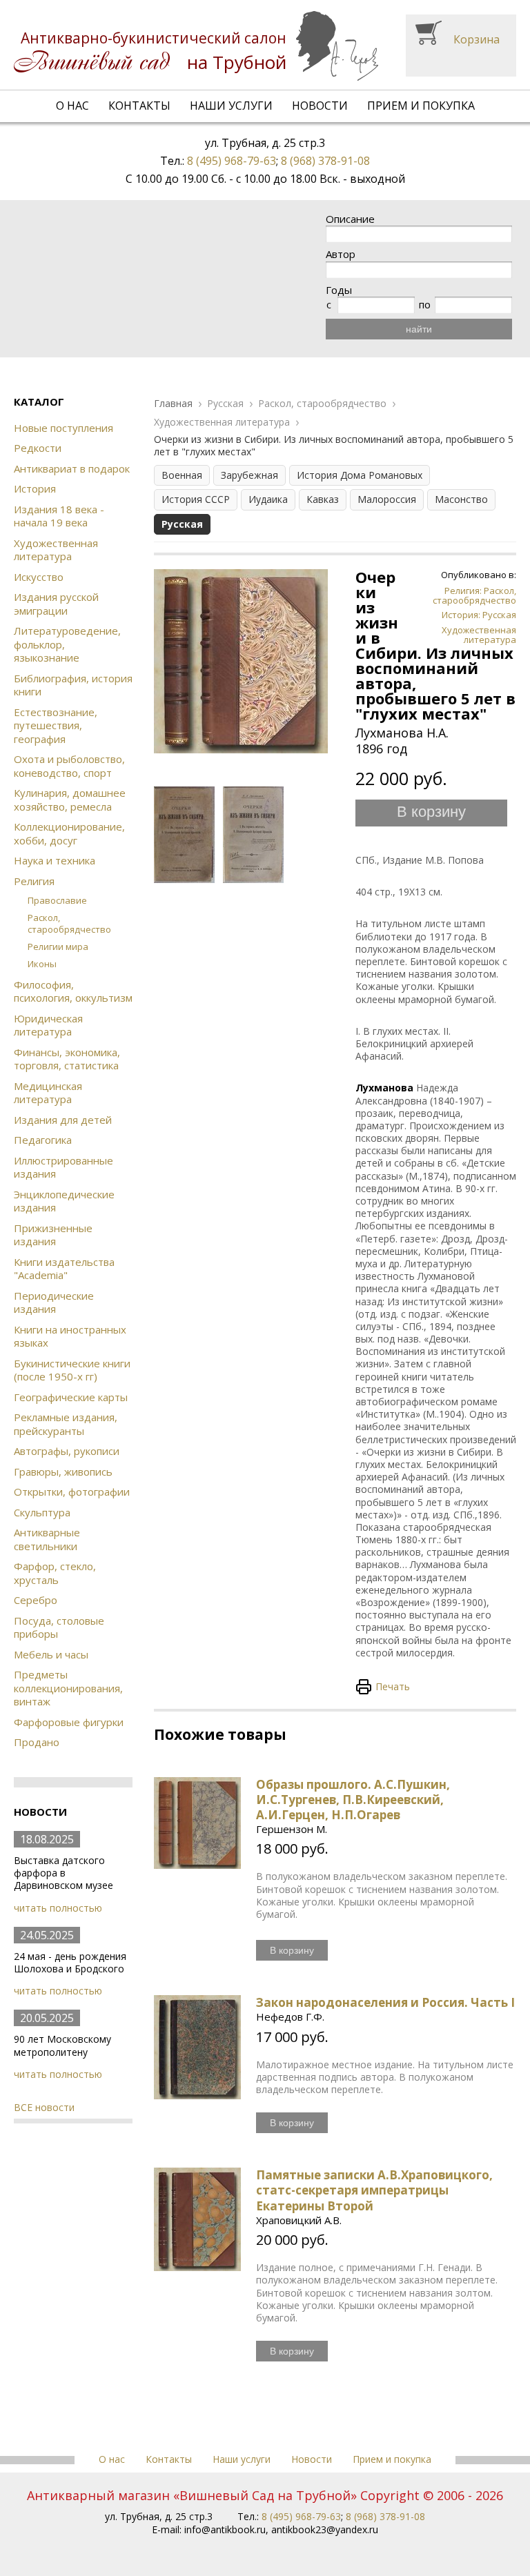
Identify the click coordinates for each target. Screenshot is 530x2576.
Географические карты (71, 1397)
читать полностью (58, 1908)
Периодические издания (54, 1302)
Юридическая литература (48, 1025)
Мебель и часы (51, 1654)
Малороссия (387, 499)
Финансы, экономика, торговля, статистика (67, 1059)
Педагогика (43, 1140)
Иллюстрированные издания (63, 1167)
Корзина (477, 39)
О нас (72, 106)
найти (419, 329)
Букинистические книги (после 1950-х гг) (72, 1370)
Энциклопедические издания (64, 1201)
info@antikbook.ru (225, 2529)
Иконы (42, 964)
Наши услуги (231, 106)
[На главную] (196, 46)
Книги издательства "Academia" (64, 1269)
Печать (393, 1686)
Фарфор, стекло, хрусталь (55, 1573)
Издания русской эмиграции (56, 604)
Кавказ (323, 499)
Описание (350, 219)
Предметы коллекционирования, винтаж (68, 1688)
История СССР (196, 499)
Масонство (461, 499)
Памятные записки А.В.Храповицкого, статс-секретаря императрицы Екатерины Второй (374, 2190)
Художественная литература (56, 550)
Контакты (139, 106)
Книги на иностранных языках (70, 1336)
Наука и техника (55, 860)
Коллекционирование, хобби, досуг (69, 833)
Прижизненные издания (53, 1235)
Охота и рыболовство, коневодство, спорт (69, 766)
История (35, 488)
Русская (225, 404)
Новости (320, 106)
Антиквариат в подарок (72, 468)
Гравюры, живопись (63, 1472)
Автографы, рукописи (67, 1451)
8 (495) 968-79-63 (232, 161)
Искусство (39, 577)
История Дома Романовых (360, 475)
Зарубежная (249, 475)
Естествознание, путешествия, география (56, 725)
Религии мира (58, 947)
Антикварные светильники (47, 1539)
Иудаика (268, 499)
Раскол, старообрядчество (69, 923)
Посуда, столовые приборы (59, 1627)
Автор (341, 254)
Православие (57, 900)
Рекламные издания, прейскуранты (66, 1424)
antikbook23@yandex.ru (325, 2529)
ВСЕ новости (44, 2107)
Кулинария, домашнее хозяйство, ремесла (70, 800)
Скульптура (42, 1512)
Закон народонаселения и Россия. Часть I (385, 2002)
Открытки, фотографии (72, 1492)
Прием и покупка (421, 106)
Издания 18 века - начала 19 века (59, 516)
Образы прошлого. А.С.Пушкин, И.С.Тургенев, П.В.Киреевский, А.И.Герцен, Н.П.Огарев (353, 1800)
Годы (339, 290)
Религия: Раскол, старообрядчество (474, 595)
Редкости (38, 448)
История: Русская (479, 615)
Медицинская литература (48, 1093)
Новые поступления (63, 428)
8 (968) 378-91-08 (325, 161)
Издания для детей (63, 1120)
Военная (182, 475)
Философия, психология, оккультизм (73, 991)
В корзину (431, 812)
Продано (37, 1742)
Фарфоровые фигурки (69, 1722)
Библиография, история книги (73, 685)
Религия (34, 881)
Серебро (36, 1600)
